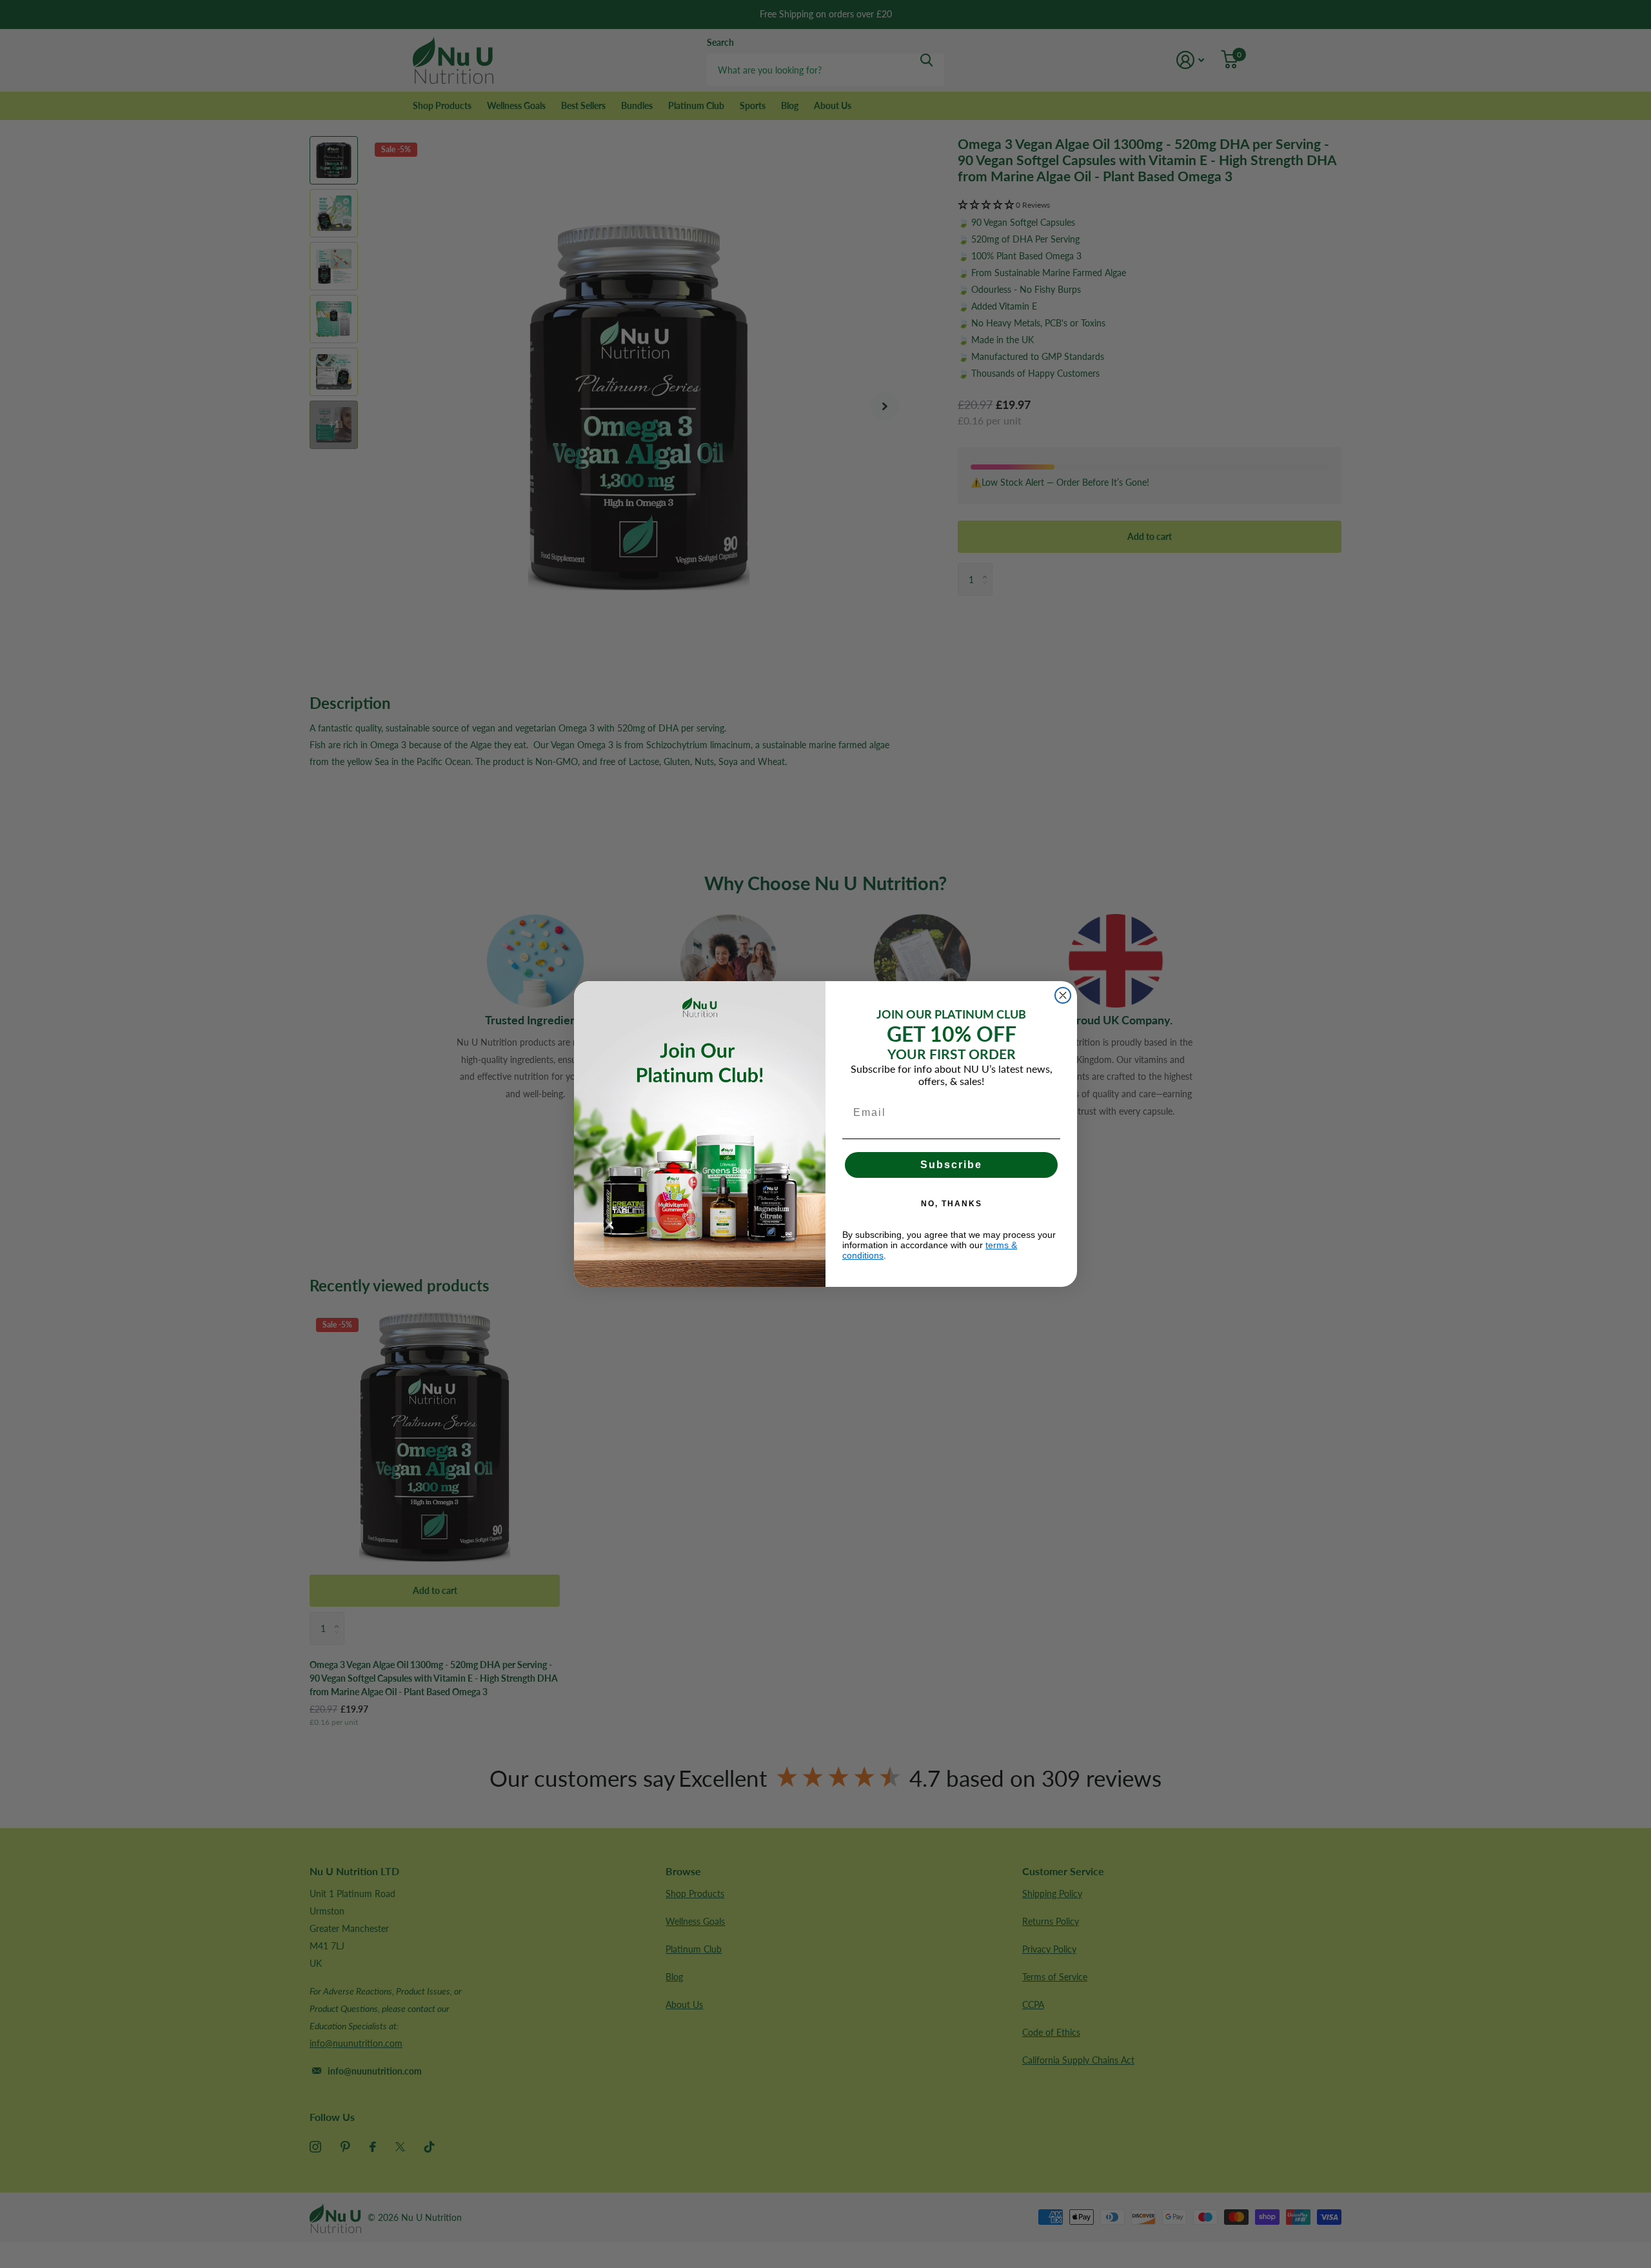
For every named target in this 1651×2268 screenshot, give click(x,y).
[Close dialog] (1063, 995)
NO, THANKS (952, 1204)
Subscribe (951, 1165)
